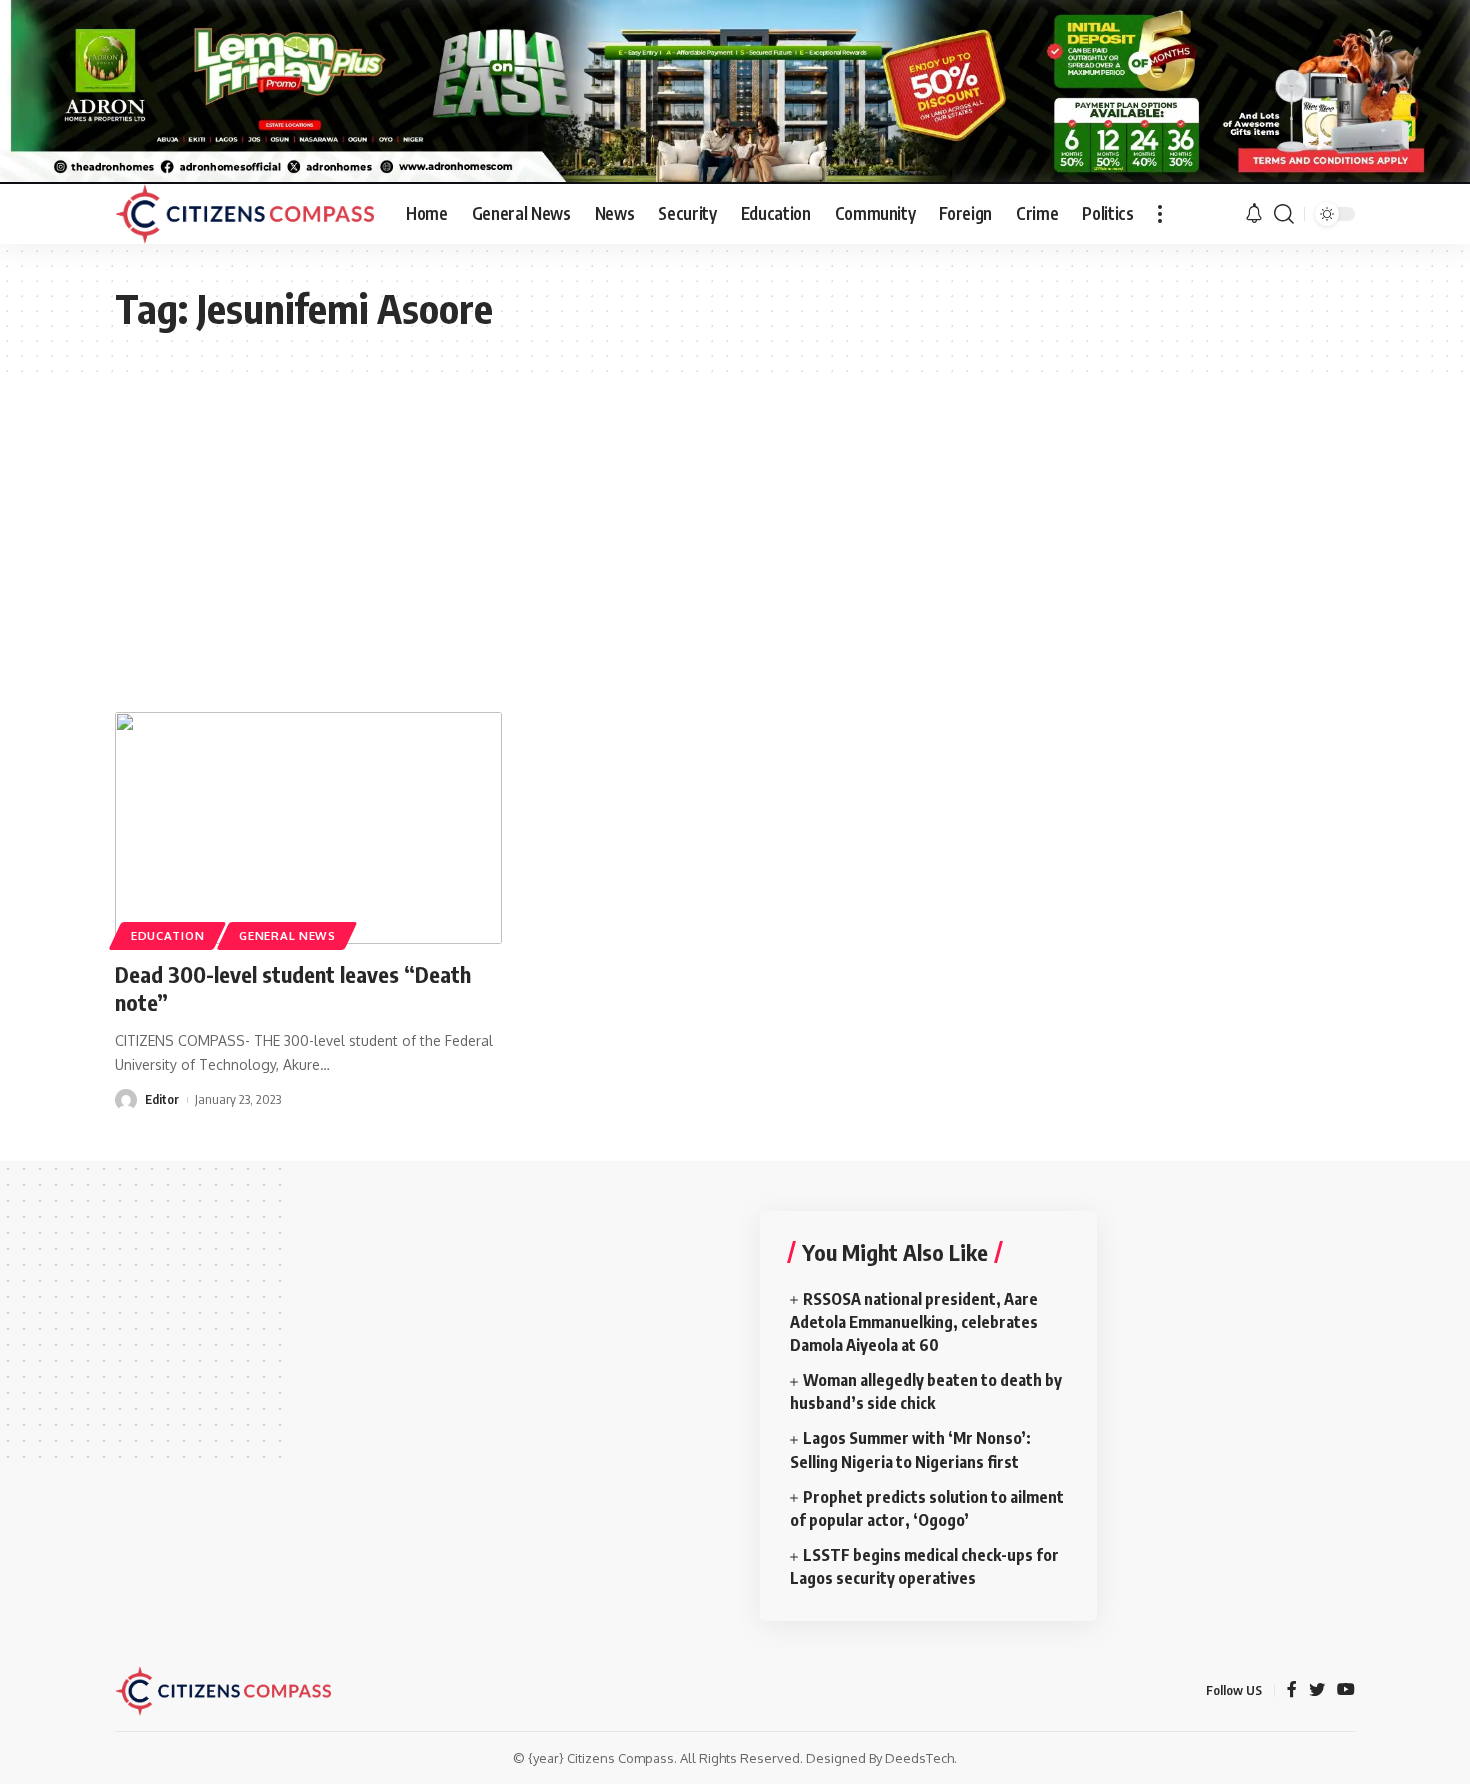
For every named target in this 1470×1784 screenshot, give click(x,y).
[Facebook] (1292, 1690)
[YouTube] (1346, 1690)
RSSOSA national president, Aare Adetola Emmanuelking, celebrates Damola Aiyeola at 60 (914, 1322)
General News (287, 935)
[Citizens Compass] (244, 214)
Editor (162, 1099)
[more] (1160, 214)
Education (167, 935)
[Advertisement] (735, 522)
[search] (1284, 214)
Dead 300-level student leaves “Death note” (293, 988)
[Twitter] (1317, 1690)
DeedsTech (919, 1758)
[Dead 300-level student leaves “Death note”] (308, 828)
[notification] (1254, 214)
